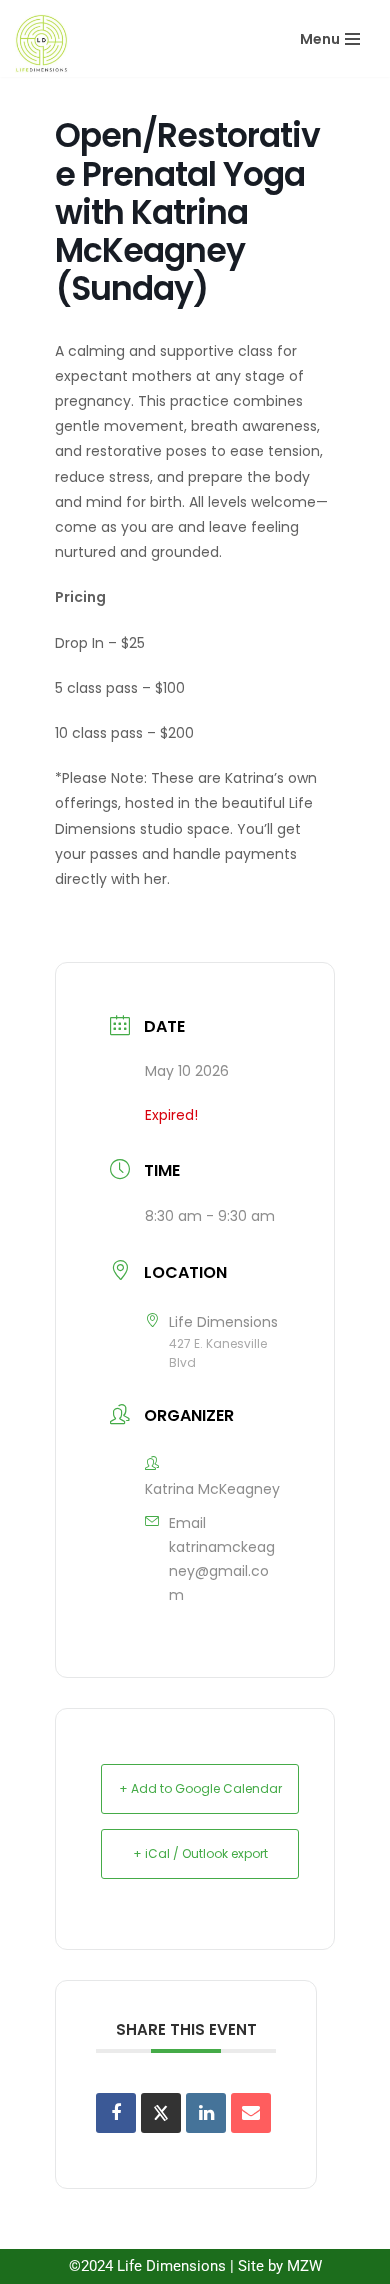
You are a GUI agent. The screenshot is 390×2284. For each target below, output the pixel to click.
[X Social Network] (161, 2113)
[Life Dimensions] (41, 43)
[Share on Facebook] (116, 2113)
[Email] (251, 2113)
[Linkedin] (206, 2113)
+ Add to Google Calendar (200, 1788)
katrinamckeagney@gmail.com (222, 1571)
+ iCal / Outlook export (200, 1853)
